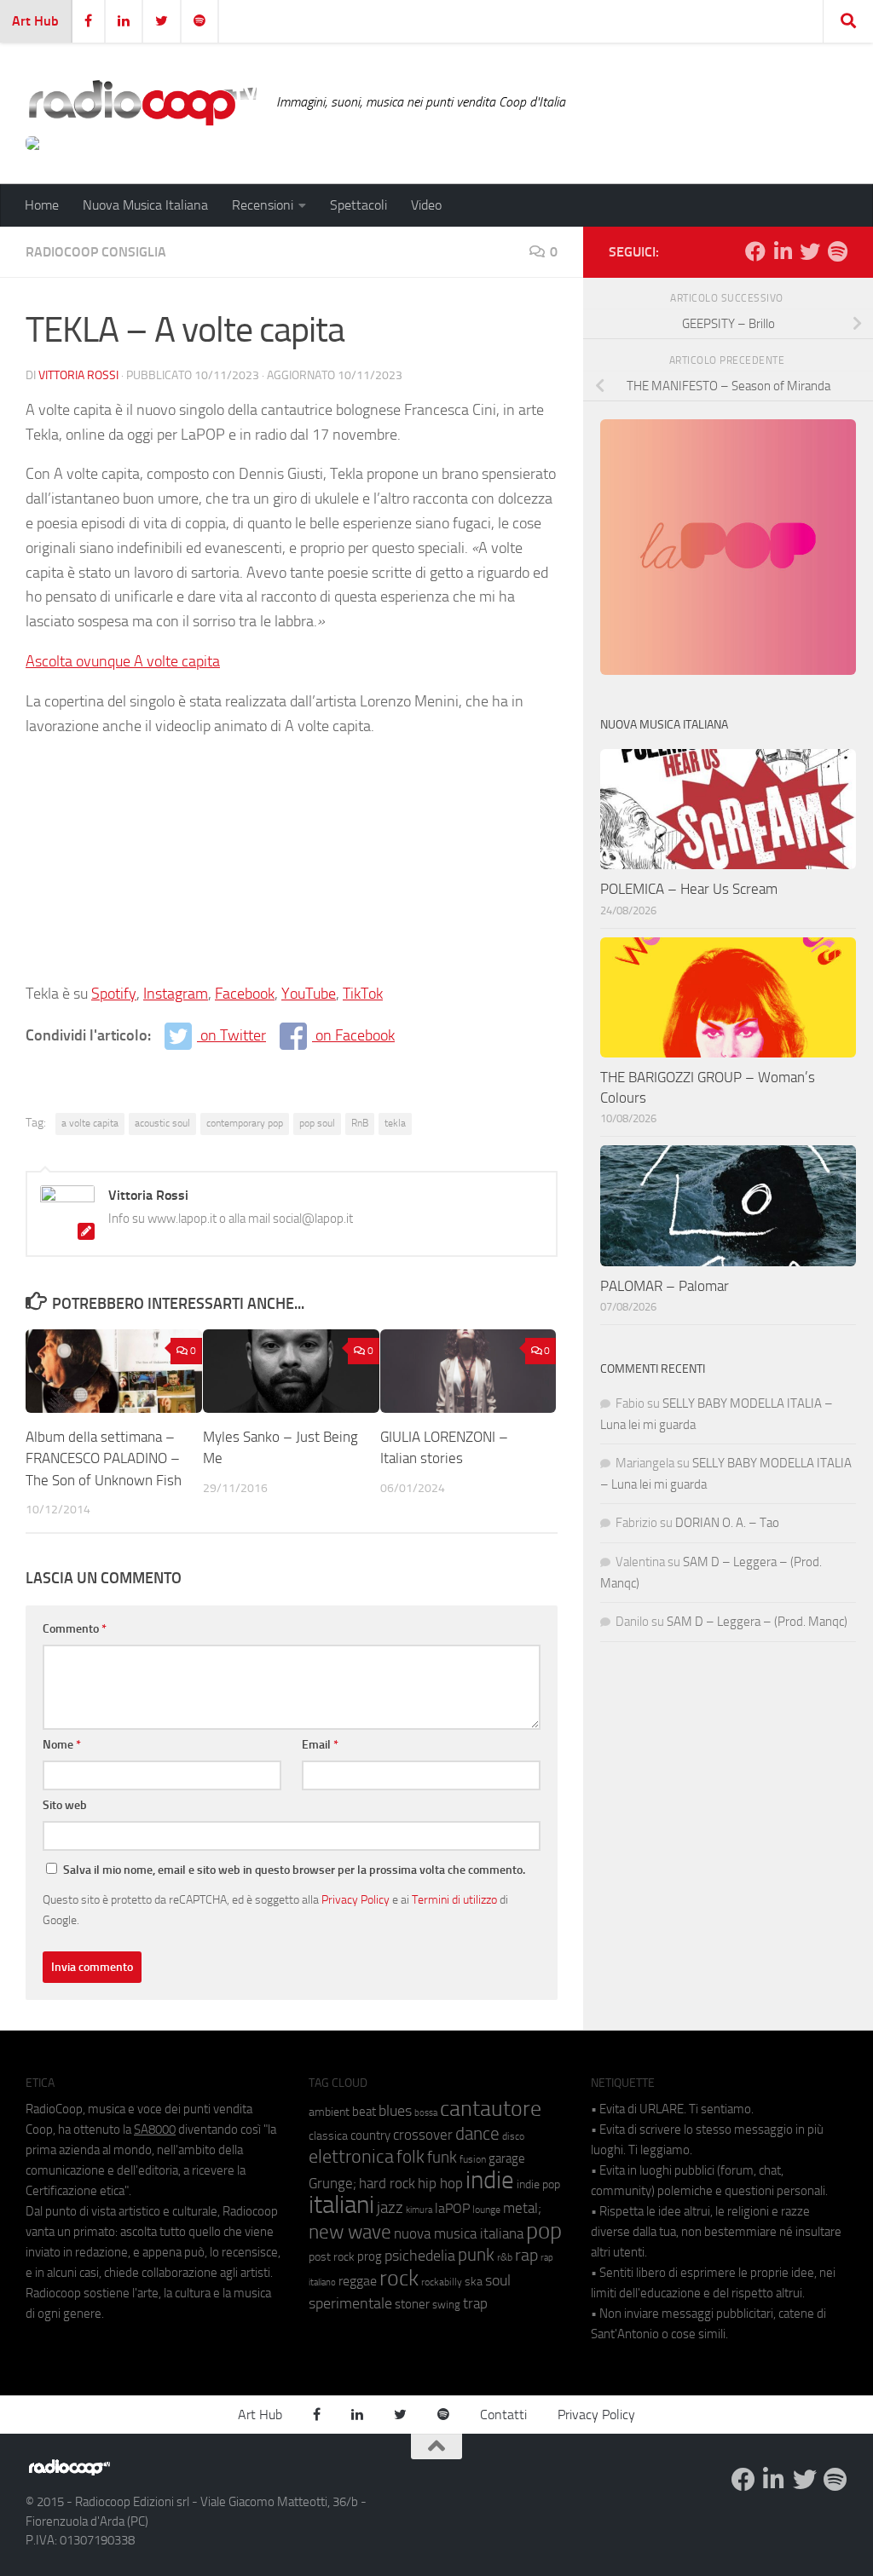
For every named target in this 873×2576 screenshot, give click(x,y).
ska (474, 2282)
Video (426, 205)
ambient (329, 2112)
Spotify (114, 994)
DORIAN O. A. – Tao (727, 1523)
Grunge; (332, 2184)
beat (364, 2112)
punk (476, 2255)
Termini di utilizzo (454, 1899)
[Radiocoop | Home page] (142, 102)
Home (42, 205)
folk (410, 2157)
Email (320, 1745)
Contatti (503, 2415)
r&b (505, 2257)
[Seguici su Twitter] (810, 251)
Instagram (176, 994)
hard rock (387, 2184)
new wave (350, 2232)
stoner (412, 2304)
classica (328, 2136)
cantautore (491, 2109)
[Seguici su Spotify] (837, 251)
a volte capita (90, 1123)
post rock (332, 2256)
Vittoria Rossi (78, 375)
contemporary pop (245, 1123)
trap (475, 2303)
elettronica (351, 2156)
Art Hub (35, 21)
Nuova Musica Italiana (145, 205)
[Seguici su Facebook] (755, 251)
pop (544, 2231)
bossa (426, 2113)
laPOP (452, 2209)
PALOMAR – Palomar (665, 1286)
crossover (423, 2135)
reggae (358, 2281)
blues (395, 2111)
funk (442, 2158)
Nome (62, 1745)
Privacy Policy (356, 1899)
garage (507, 2158)
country (370, 2135)
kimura (419, 2210)
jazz (390, 2208)
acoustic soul (162, 1123)
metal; (522, 2208)
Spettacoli (358, 205)
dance (477, 2133)
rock (399, 2278)
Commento (75, 1629)
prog (370, 2256)
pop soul (317, 1123)
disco (513, 2136)
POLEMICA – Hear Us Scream (689, 889)
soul (498, 2280)
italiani (341, 2205)
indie (490, 2180)
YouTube (309, 994)
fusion (473, 2159)
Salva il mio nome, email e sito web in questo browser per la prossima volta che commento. (294, 1870)
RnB (360, 1123)
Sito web (65, 1805)
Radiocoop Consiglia (96, 252)
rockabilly (442, 2282)
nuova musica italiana (459, 2233)
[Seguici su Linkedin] (783, 251)
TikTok (363, 994)
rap (526, 2255)
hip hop (440, 2183)
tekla (395, 1123)
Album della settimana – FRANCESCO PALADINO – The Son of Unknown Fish (104, 1458)
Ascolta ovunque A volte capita (123, 661)
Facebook (245, 994)
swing (446, 2305)
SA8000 (155, 2129)
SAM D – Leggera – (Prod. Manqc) (757, 1622)
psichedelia (420, 2256)
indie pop (538, 2184)
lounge (486, 2210)
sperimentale (350, 2303)
